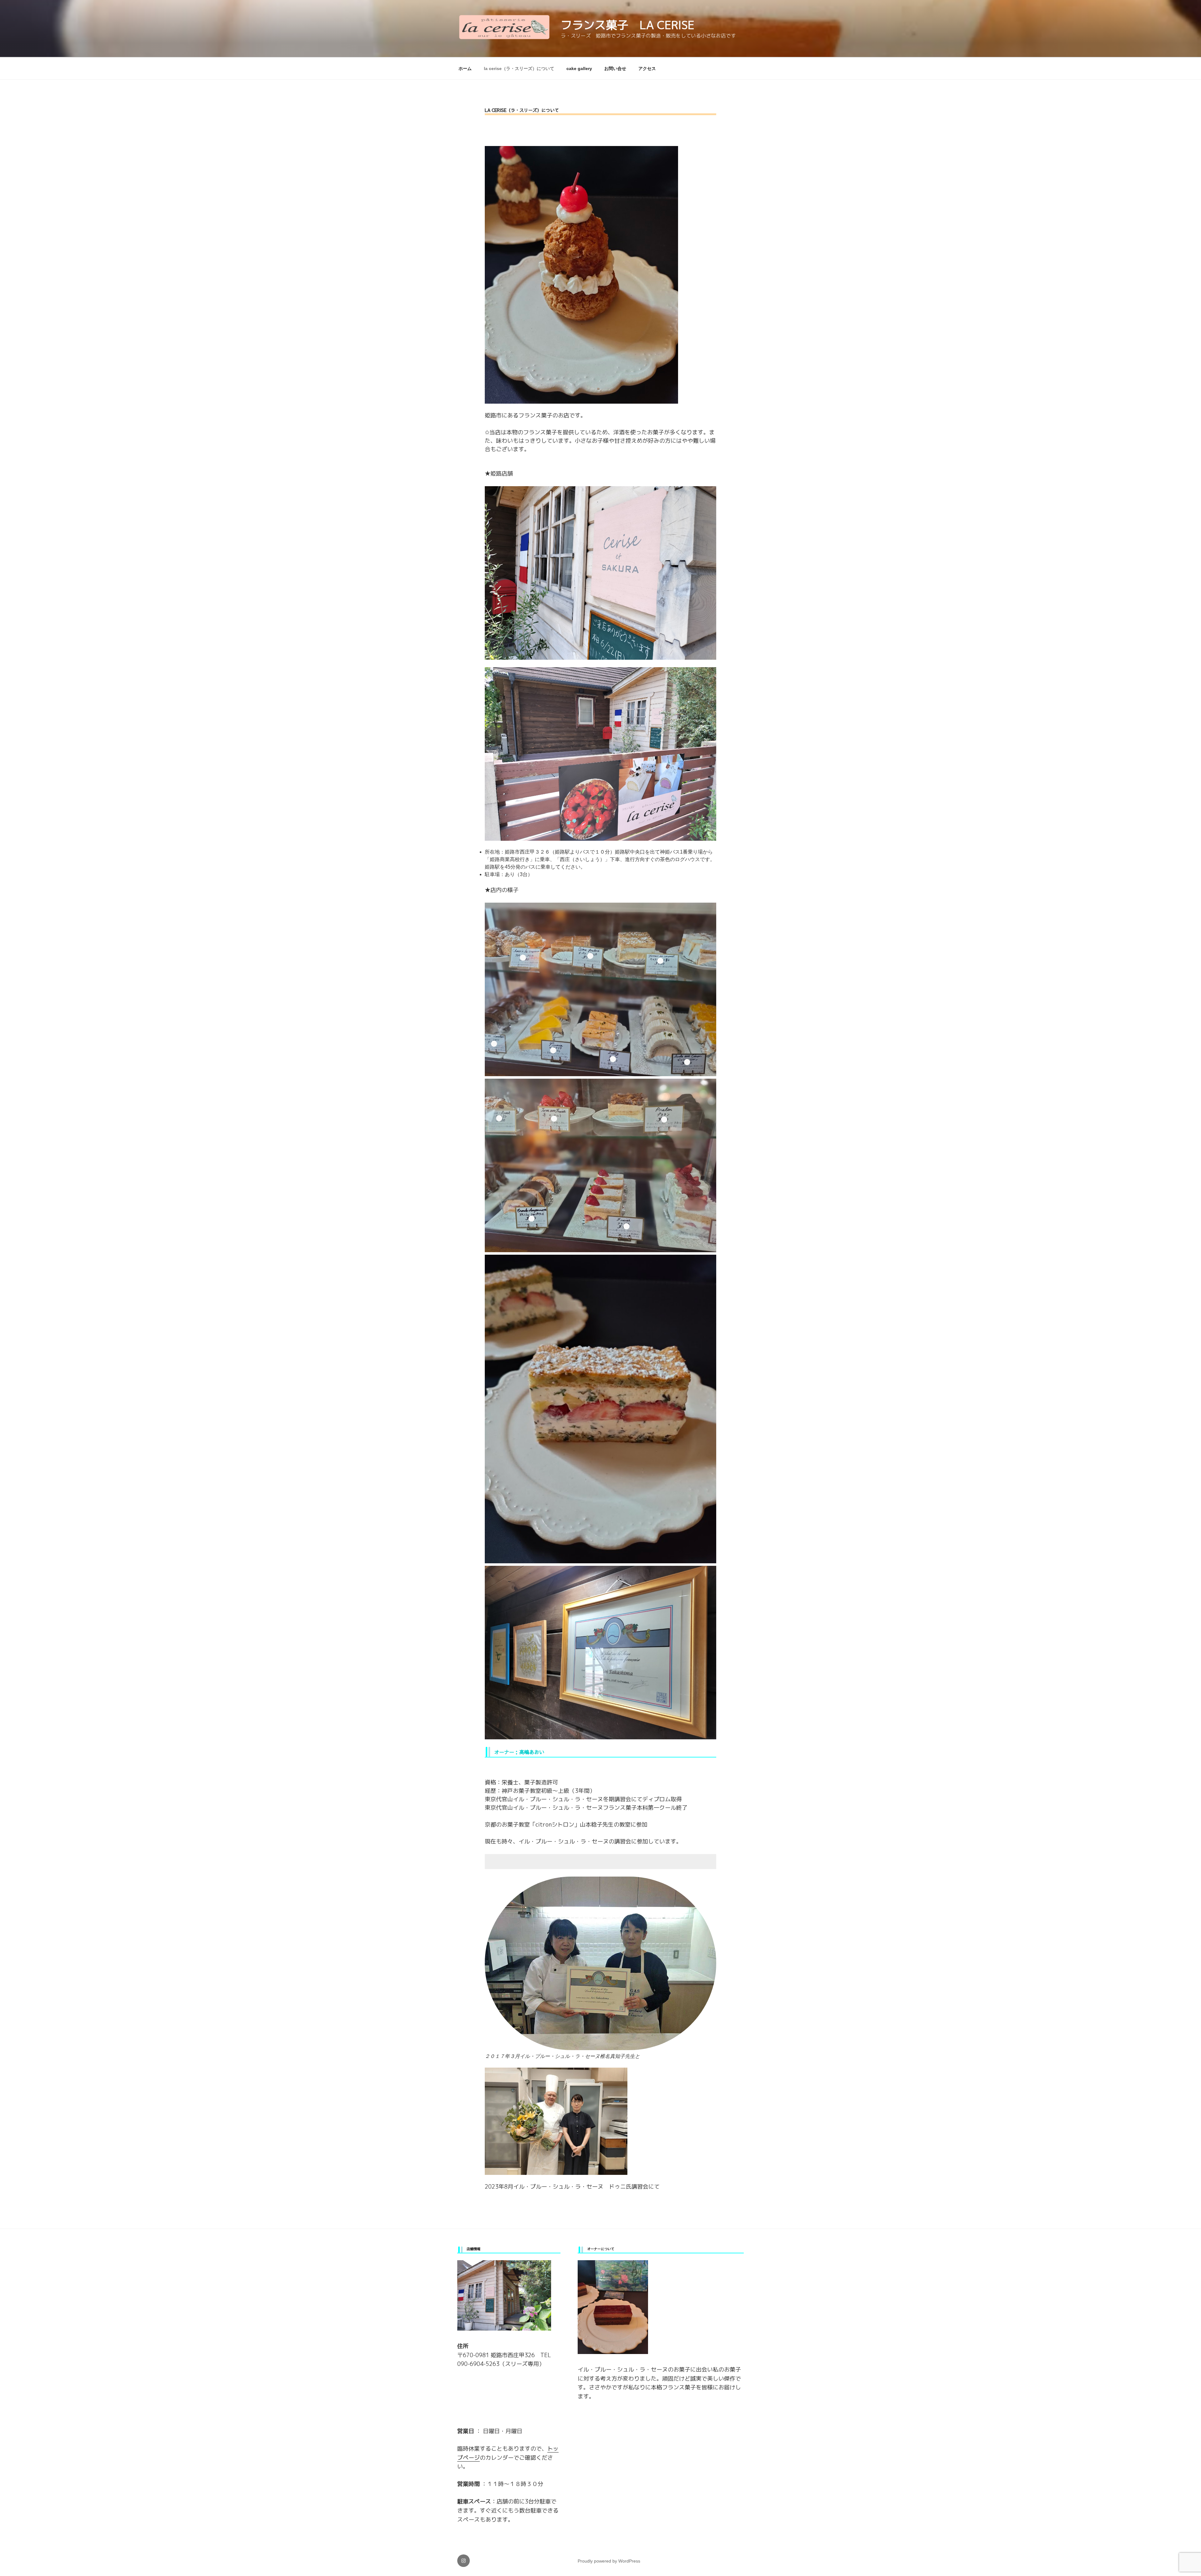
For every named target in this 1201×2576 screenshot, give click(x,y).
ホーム (465, 68)
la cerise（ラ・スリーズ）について (519, 68)
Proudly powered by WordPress (609, 2561)
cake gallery (579, 68)
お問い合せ (615, 68)
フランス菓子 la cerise (628, 25)
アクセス (647, 68)
